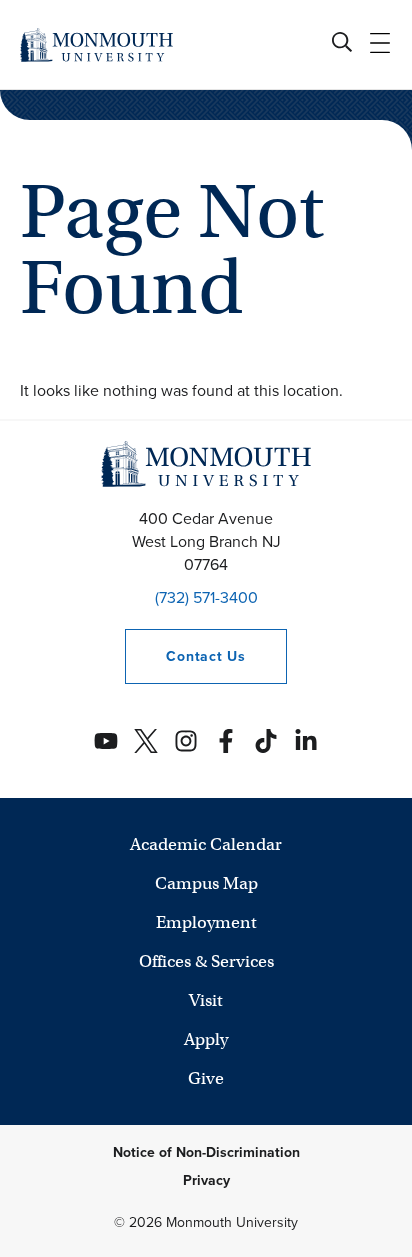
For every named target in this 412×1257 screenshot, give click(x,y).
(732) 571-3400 (206, 597)
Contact (185, 656)
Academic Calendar (206, 844)
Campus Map (206, 883)
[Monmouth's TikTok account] (266, 741)
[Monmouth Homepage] (96, 44)
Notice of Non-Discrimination (206, 1152)
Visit (206, 1000)
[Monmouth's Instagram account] (186, 741)
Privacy (206, 1180)
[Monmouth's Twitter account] (146, 741)
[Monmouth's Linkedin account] (306, 741)
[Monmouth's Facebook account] (226, 741)
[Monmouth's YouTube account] (106, 741)
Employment (206, 922)
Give (206, 1078)
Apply (206, 1039)
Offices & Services (206, 961)
